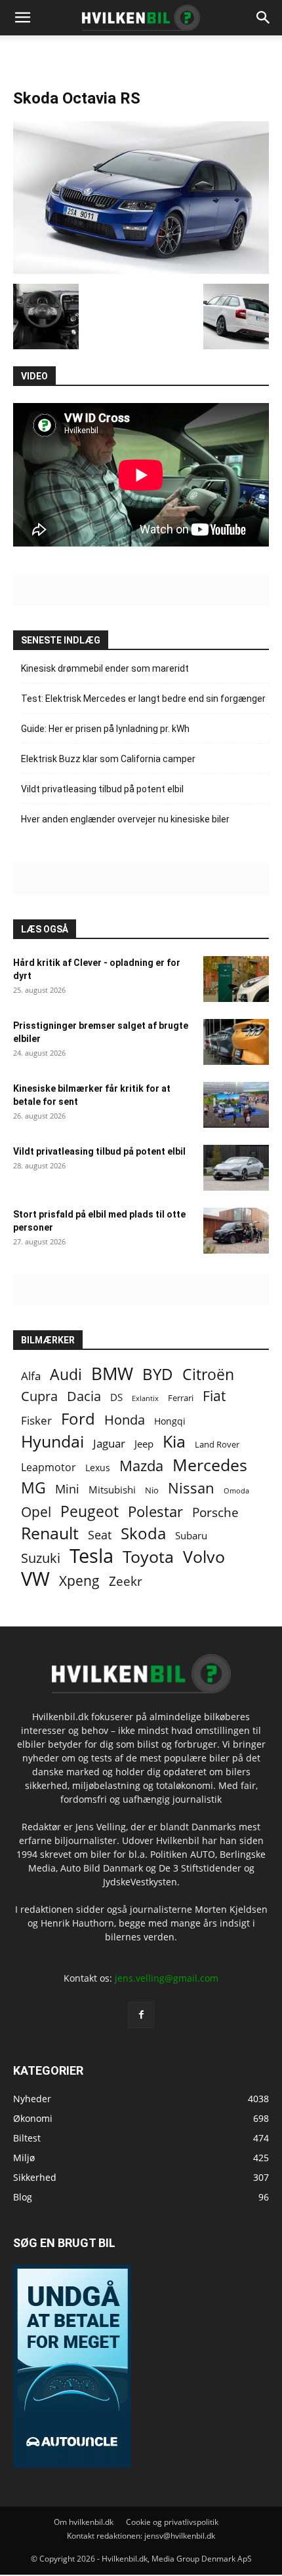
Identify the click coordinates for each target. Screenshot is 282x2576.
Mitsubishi (112, 1490)
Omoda (236, 1491)
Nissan (191, 1488)
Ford (78, 1418)
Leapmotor (49, 1468)
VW (35, 1578)
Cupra (39, 1396)
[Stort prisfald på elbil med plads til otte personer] (236, 1231)
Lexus (98, 1468)
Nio (152, 1490)
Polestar (155, 1511)
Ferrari (181, 1398)
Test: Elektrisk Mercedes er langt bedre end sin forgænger (144, 699)
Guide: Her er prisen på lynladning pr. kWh (105, 729)
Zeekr (126, 1582)
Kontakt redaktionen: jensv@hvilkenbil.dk (141, 2536)
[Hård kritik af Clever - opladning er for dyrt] (236, 979)
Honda (125, 1420)
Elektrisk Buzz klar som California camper (108, 759)
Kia (174, 1441)
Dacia (84, 1396)
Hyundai (52, 1441)
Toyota (148, 1557)
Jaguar (109, 1443)
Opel (36, 1511)
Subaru (191, 1535)
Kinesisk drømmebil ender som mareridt (105, 668)
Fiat (214, 1396)
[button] (264, 18)
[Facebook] (141, 2015)
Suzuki (41, 1558)
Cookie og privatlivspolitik (172, 2522)
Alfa (31, 1376)
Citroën (208, 1375)
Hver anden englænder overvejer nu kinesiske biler (125, 819)
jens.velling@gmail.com (167, 1978)
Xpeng (79, 1581)
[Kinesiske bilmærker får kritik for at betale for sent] (236, 1105)
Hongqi (170, 1421)
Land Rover (217, 1444)
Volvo (204, 1557)
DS (116, 1397)
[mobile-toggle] (22, 18)
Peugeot (90, 1511)
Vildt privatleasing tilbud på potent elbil (102, 789)
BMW (112, 1374)
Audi (66, 1375)
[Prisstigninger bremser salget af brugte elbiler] (236, 1042)
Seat (100, 1535)
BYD (158, 1374)
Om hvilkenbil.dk (84, 2522)
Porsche (215, 1513)
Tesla (91, 1556)
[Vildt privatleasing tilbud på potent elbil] (236, 1168)
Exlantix (145, 1398)
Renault (50, 1533)
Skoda (143, 1533)
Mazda (141, 1466)
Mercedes (210, 1465)
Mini (67, 1489)
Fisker (36, 1420)
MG (33, 1488)
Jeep (144, 1444)
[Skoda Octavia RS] (141, 270)
